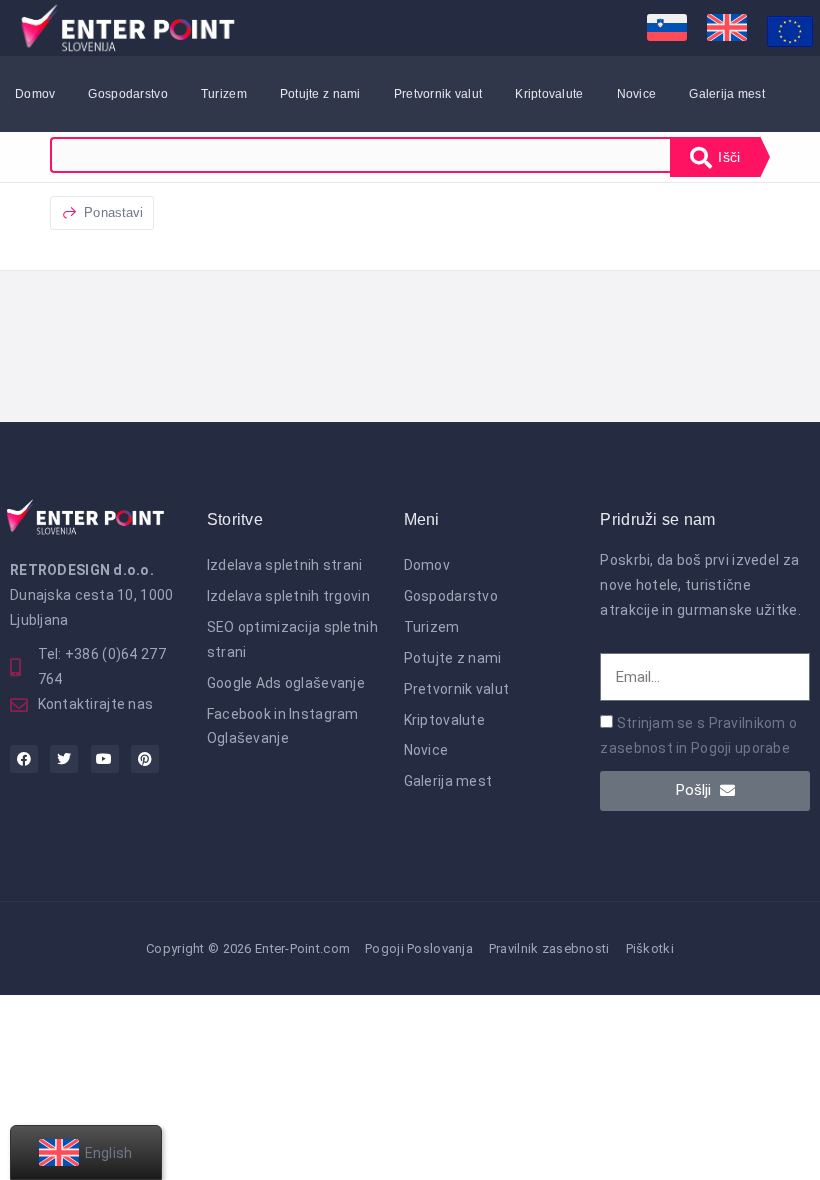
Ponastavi (111, 212)
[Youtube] (105, 759)
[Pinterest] (145, 759)
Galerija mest (727, 94)
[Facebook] (24, 759)
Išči (727, 157)
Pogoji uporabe (740, 748)
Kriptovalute (549, 94)
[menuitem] (667, 28)
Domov (35, 94)
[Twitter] (64, 759)
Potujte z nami (320, 94)
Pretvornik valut (438, 94)
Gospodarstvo (127, 94)
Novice (637, 94)
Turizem (224, 94)
